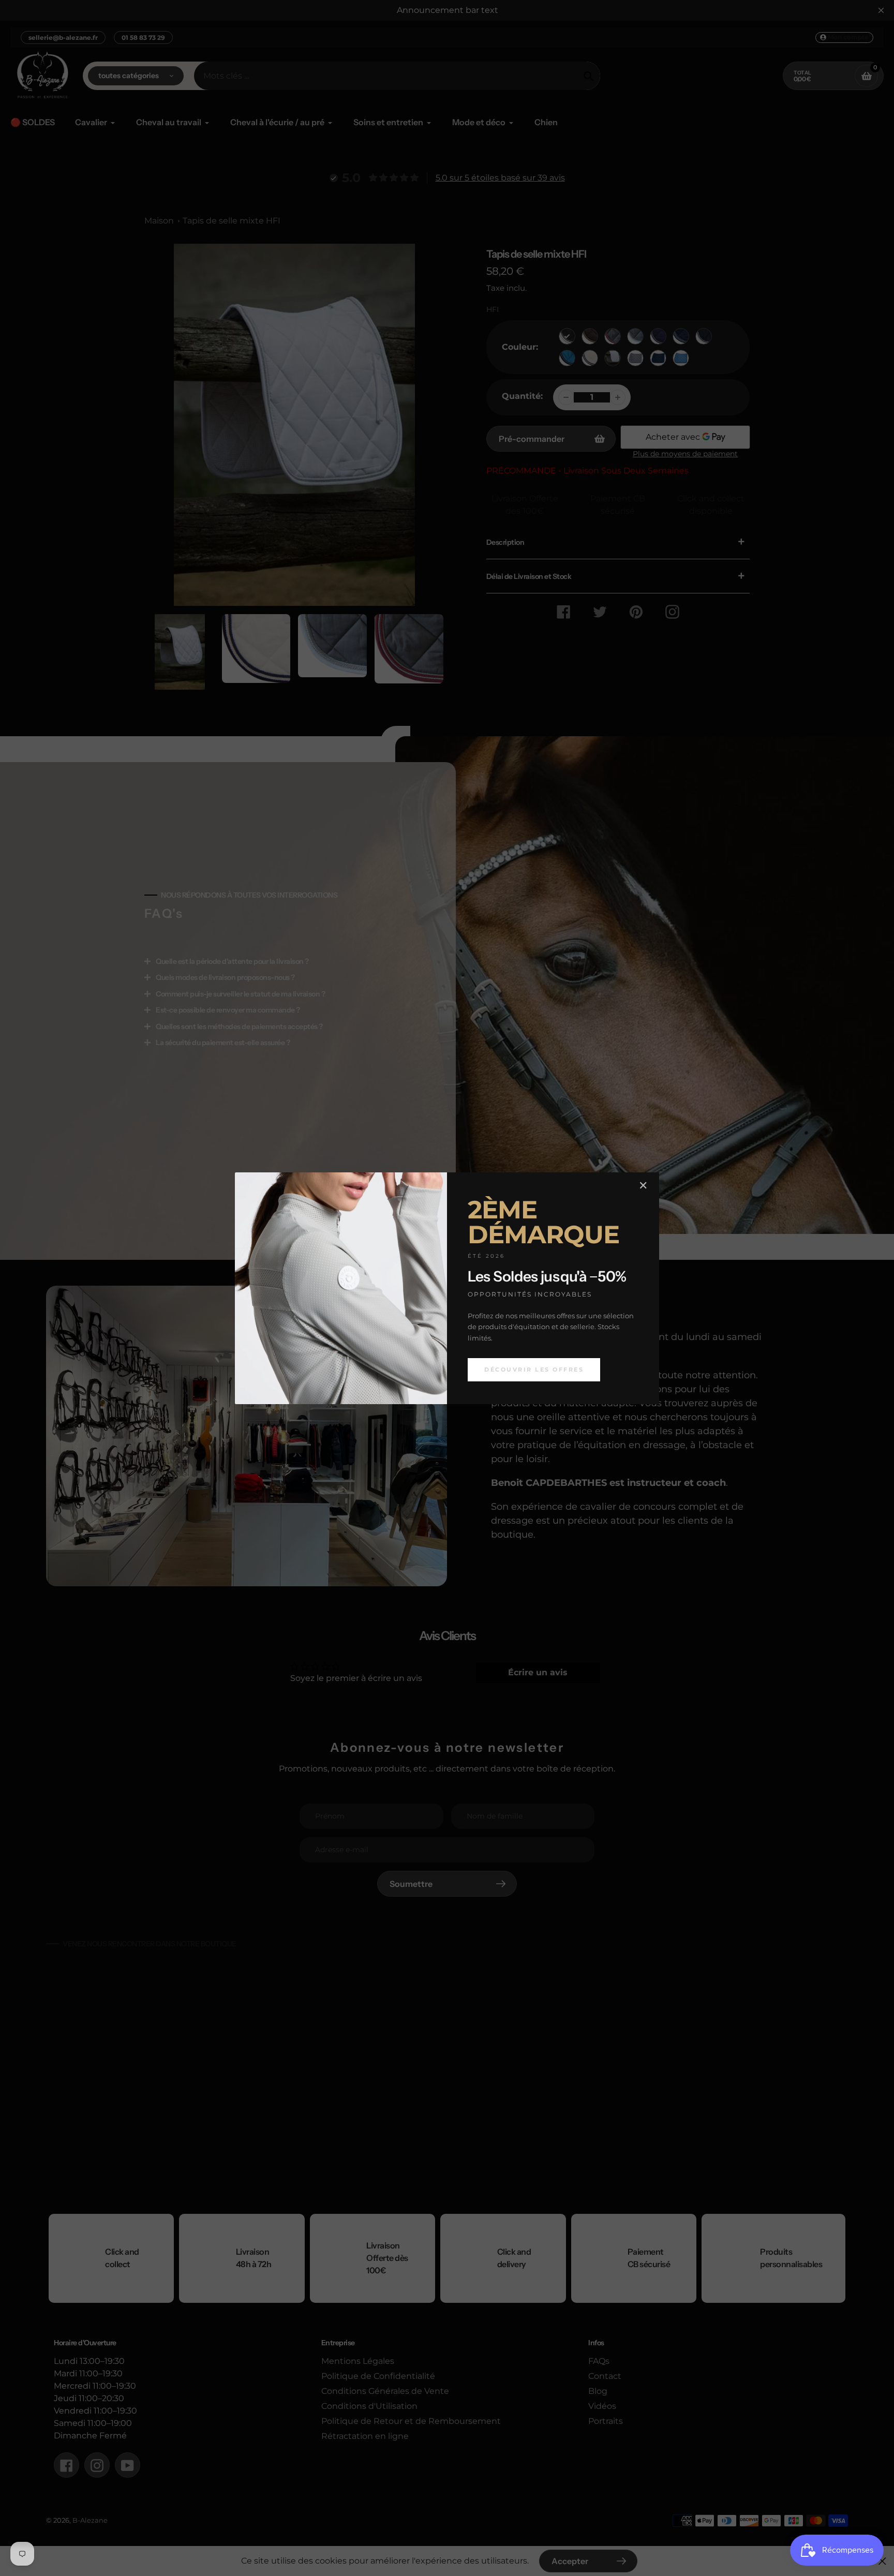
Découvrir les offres (534, 1369)
